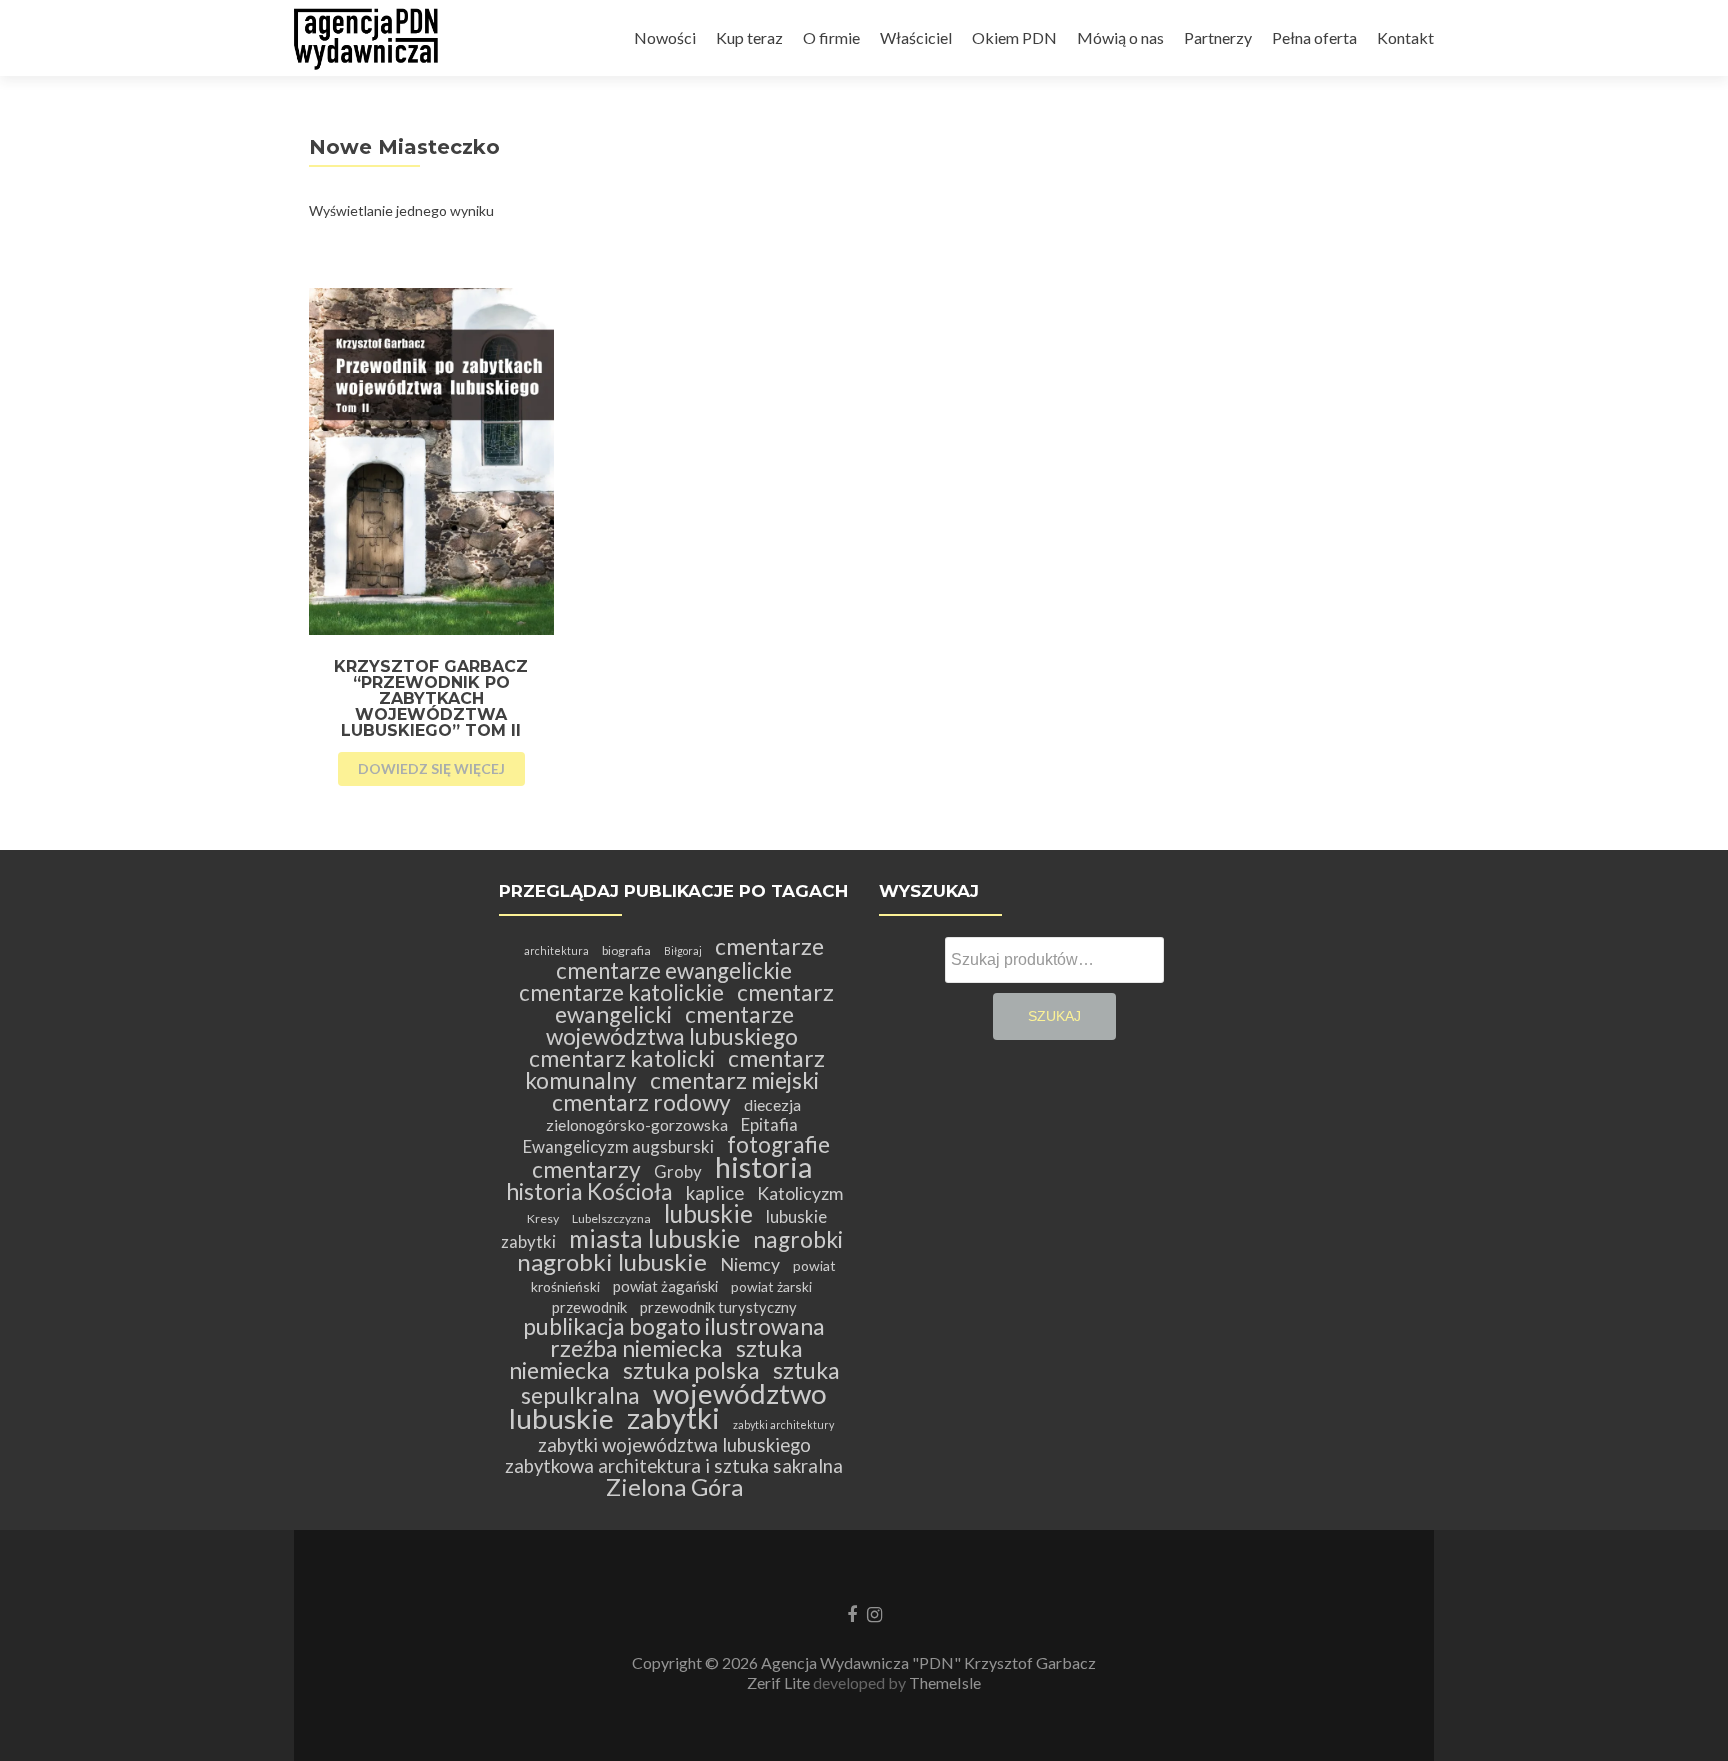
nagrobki (798, 1239)
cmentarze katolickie (621, 992)
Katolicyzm (800, 1193)
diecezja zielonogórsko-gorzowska (674, 1114)
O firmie (831, 37)
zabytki (673, 1417)
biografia (626, 950)
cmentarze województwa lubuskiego (672, 1025)
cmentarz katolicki (622, 1058)
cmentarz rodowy (641, 1102)
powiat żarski (771, 1286)
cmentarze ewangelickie (674, 970)
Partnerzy (1218, 37)
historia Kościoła (589, 1191)
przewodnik (589, 1307)
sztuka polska (691, 1370)
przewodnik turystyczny (718, 1307)
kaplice (715, 1193)
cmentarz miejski (734, 1080)
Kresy (543, 1218)
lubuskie (708, 1213)
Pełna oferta (1314, 37)
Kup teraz (749, 37)
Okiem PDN (1014, 37)
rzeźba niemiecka (636, 1348)
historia (763, 1166)
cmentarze (769, 946)
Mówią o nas (1120, 37)
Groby (678, 1171)
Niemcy (750, 1264)
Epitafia (769, 1124)
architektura (556, 950)
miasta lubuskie (654, 1238)
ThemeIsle (945, 1682)
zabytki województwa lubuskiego (674, 1445)
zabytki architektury (783, 1424)
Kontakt (1405, 37)
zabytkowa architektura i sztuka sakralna (674, 1466)
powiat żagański (665, 1286)
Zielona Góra (674, 1486)
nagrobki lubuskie (612, 1261)
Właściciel (916, 37)
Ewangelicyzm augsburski (618, 1146)
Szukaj (1054, 1016)
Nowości (665, 37)
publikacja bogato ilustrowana (674, 1326)
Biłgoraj (683, 950)
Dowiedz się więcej (431, 768)
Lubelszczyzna (611, 1218)
